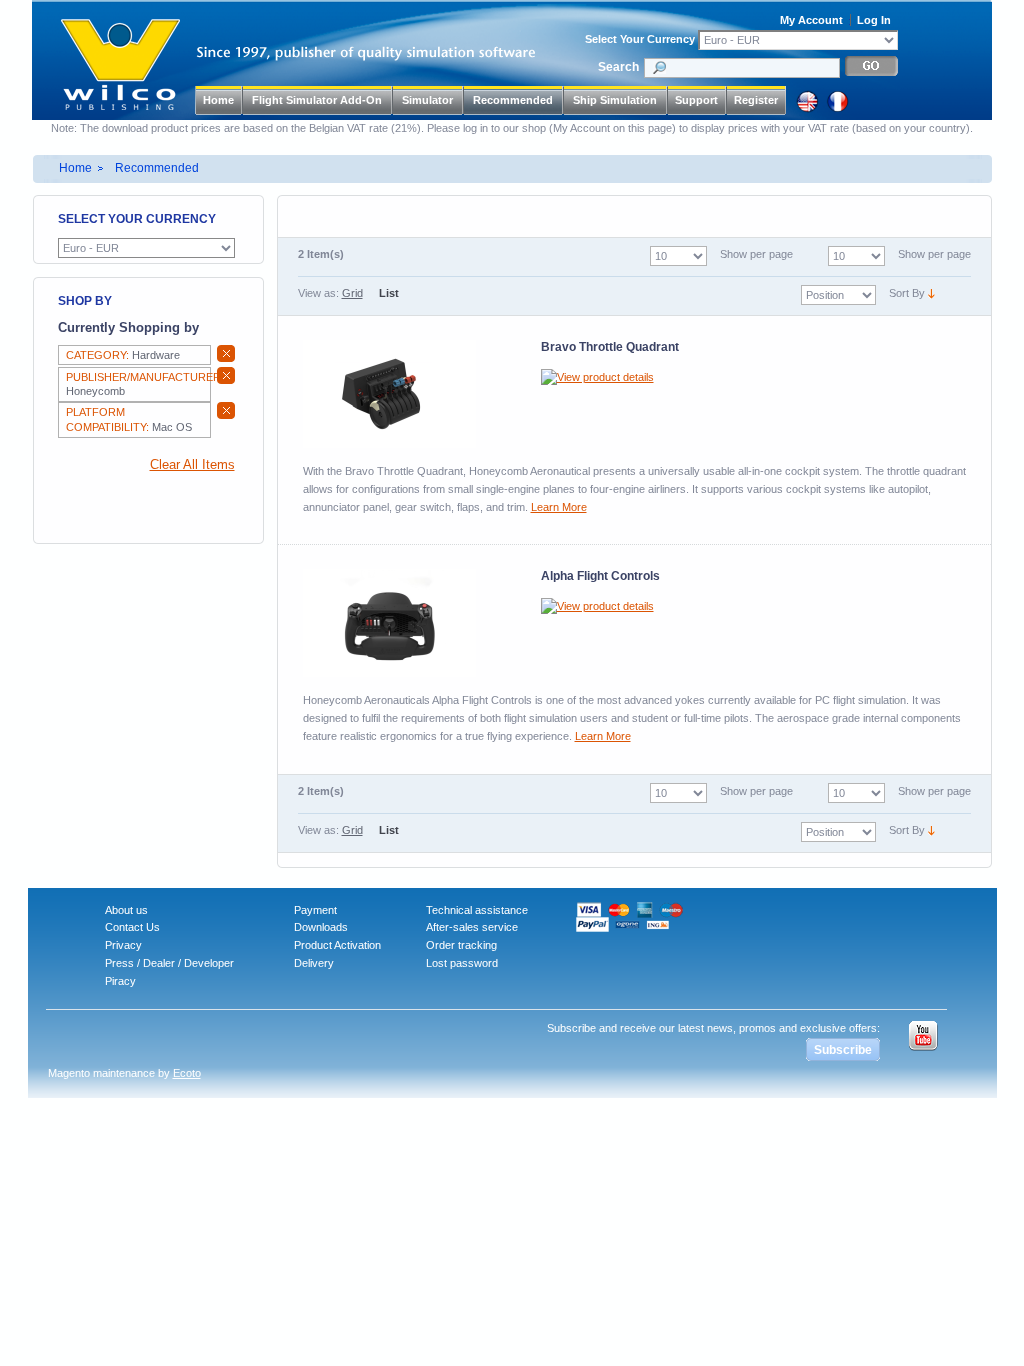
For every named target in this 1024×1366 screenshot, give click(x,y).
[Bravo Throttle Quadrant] (389, 394)
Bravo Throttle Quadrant (610, 347)
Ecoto (187, 1073)
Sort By (907, 293)
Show (911, 254)
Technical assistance (477, 910)
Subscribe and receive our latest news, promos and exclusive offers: (713, 1028)
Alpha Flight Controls (600, 576)
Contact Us (132, 927)
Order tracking (461, 945)
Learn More (559, 507)
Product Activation (337, 945)
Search (618, 67)
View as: (318, 293)
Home (218, 100)
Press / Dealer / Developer (169, 963)
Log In (874, 20)
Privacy (123, 945)
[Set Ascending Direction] (931, 293)
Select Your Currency (640, 39)
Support (696, 100)
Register (756, 100)
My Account (811, 20)
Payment (315, 910)
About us (126, 910)
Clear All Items (192, 465)
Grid (352, 293)
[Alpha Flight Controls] (389, 623)
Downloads (321, 927)
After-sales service (472, 927)
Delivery (314, 963)
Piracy (120, 981)
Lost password (462, 963)
